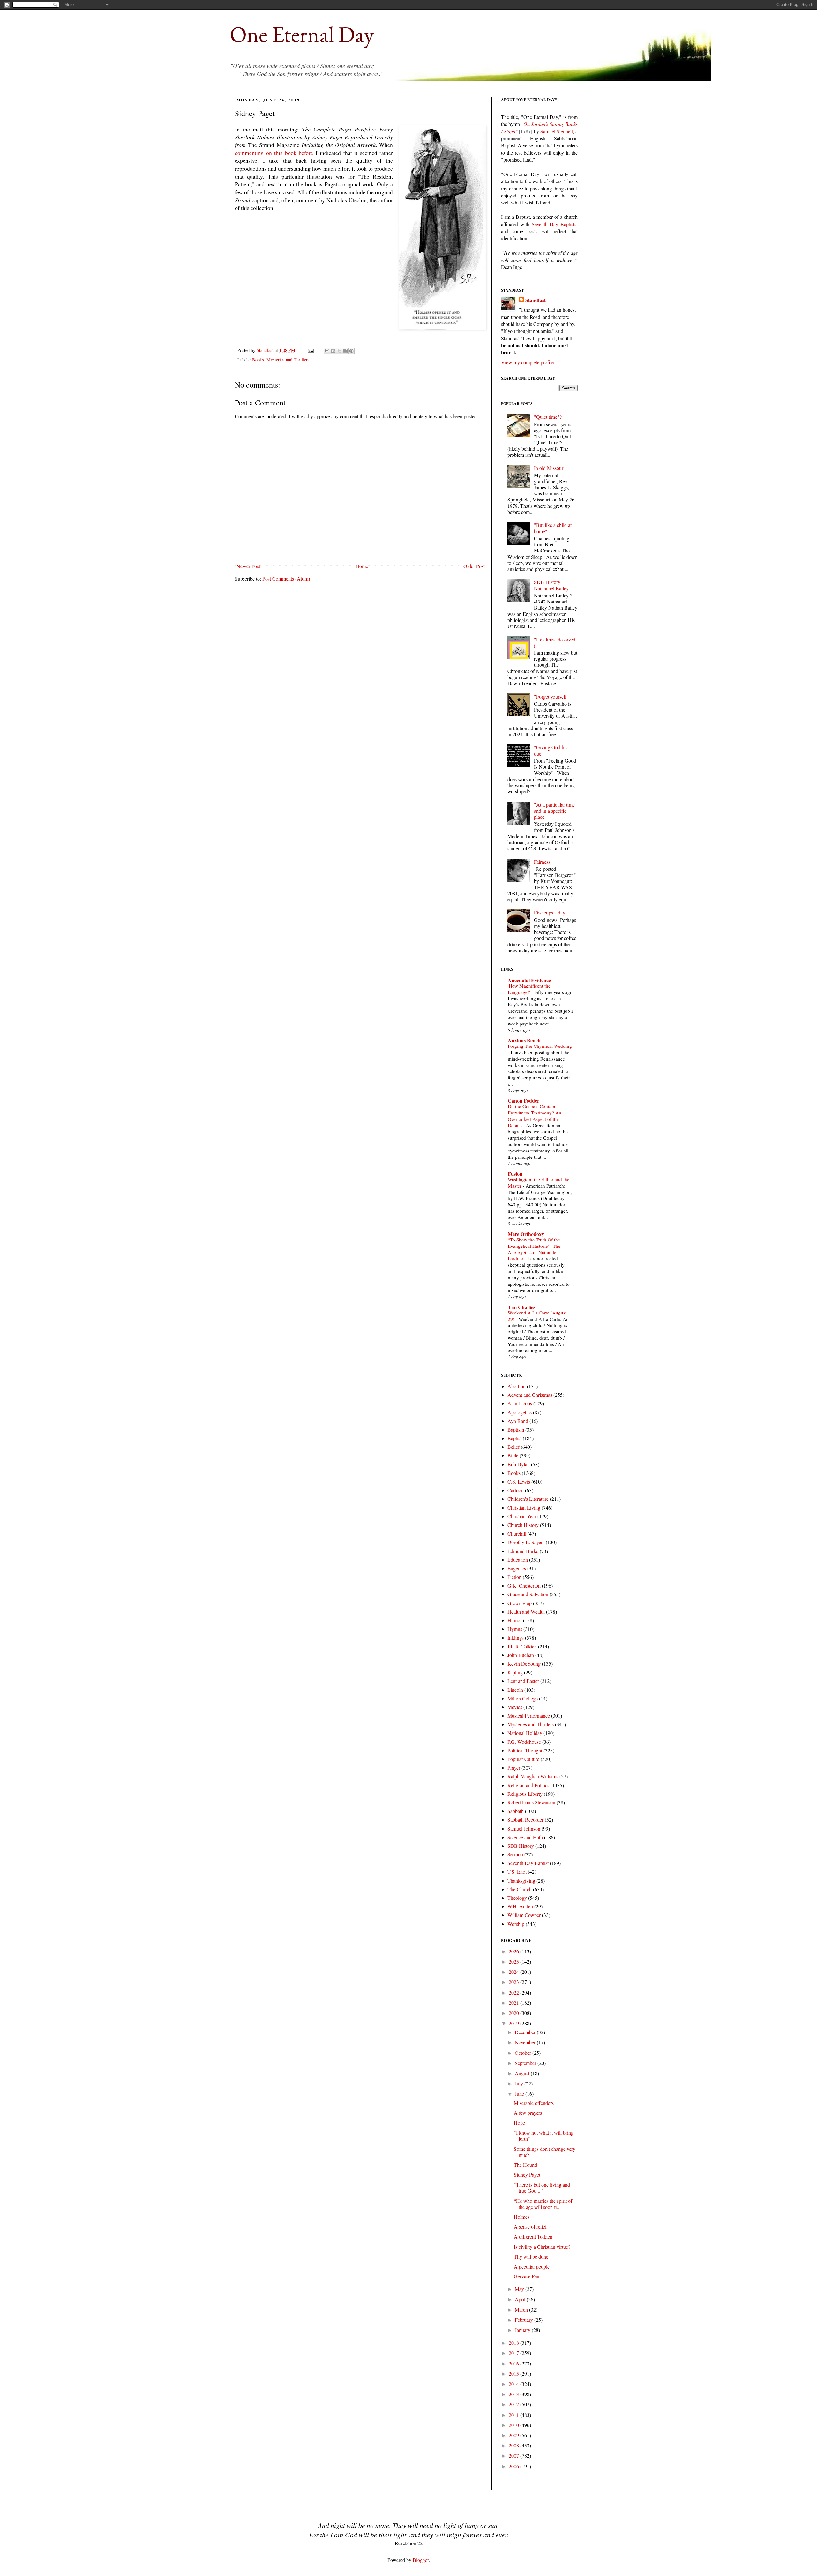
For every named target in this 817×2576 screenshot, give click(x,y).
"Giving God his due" (551, 750)
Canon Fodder (524, 1101)
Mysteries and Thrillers (288, 360)
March (522, 2310)
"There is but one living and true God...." (542, 2187)
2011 (514, 2415)
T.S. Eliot (517, 1872)
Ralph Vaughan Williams (533, 1776)
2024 (514, 1972)
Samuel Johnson (524, 1828)
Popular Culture (523, 1759)
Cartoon (516, 1490)
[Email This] (327, 351)
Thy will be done (531, 2257)
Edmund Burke (523, 1551)
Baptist (514, 1438)
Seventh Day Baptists (554, 224)
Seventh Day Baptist (528, 1863)
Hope (519, 2123)
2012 (514, 2404)
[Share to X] (339, 351)
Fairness (542, 862)
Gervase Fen (527, 2276)
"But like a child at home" (553, 528)
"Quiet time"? (548, 417)
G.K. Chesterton (524, 1585)
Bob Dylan (519, 1464)
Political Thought (525, 1750)
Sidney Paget (527, 2175)
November (526, 2042)
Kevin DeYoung (524, 1664)
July (520, 2083)
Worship (516, 1924)
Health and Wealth (526, 1612)
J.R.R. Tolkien (522, 1646)
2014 (514, 2384)
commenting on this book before (274, 153)
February (525, 2320)
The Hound (525, 2165)
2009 (514, 2435)
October (524, 2053)
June (520, 2094)
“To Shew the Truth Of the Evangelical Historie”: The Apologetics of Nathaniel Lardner (534, 1249)
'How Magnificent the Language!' (529, 989)
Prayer (514, 1768)
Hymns (515, 1629)
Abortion (517, 1386)
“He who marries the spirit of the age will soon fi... (543, 2204)
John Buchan (521, 1655)
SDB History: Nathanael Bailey (551, 585)
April (521, 2299)
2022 (514, 1992)
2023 (514, 1982)
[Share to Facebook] (345, 351)
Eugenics (517, 1568)
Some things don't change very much (545, 2152)
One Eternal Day (302, 34)
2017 (514, 2353)
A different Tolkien (533, 2236)
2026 (514, 1951)
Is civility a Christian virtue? (542, 2247)
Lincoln (515, 1690)
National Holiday (525, 1733)
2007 (514, 2456)
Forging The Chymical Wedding (540, 1046)
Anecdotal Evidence (529, 980)
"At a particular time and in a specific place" (554, 811)
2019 (514, 2023)
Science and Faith (525, 1837)
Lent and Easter (523, 1681)
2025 (514, 1962)
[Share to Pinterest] (351, 351)
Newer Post (248, 566)
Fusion (515, 1174)
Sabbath (516, 1811)
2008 (514, 2445)
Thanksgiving (521, 1880)
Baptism (516, 1429)
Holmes (522, 2217)
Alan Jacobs (520, 1403)
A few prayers (528, 2113)
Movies (515, 1707)
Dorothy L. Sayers (526, 1542)
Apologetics (520, 1412)
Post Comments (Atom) (286, 578)
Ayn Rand (518, 1421)
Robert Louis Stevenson (531, 1802)
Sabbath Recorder (525, 1820)
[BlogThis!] (333, 351)
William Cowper (524, 1915)
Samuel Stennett (557, 131)
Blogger (421, 2560)
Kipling (515, 1672)
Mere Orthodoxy (526, 1234)
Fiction (514, 1577)
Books (258, 360)
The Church (520, 1889)
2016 (514, 2363)
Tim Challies (521, 1307)
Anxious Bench (524, 1040)
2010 (514, 2425)
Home (362, 566)
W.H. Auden (520, 1906)
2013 (514, 2394)
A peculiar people (532, 2266)
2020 (514, 2013)
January (523, 2330)
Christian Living (524, 1508)
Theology (517, 1898)
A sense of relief (530, 2227)
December (526, 2032)
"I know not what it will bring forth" (544, 2136)
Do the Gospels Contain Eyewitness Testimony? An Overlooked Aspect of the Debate (535, 1116)
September (526, 2063)
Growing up (520, 1603)
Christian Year (522, 1516)
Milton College (523, 1698)
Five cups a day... (551, 912)
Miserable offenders (534, 2103)
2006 (514, 2466)
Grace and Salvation (528, 1594)
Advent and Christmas (530, 1395)
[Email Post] (310, 350)
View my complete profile (527, 362)
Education (518, 1560)
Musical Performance (529, 1716)
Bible (513, 1455)
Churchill (517, 1533)
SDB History (521, 1846)
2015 (514, 2374)
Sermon (515, 1854)
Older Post (474, 566)
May (520, 2289)
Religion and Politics (528, 1785)
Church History (523, 1525)
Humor (515, 1620)
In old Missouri (549, 468)
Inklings (516, 1637)
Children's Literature (528, 1499)
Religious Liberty (525, 1794)
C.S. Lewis (519, 1481)
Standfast (266, 350)
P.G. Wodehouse (524, 1742)
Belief (513, 1447)
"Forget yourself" (551, 696)
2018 (514, 2343)
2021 (514, 2003)
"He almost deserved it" (555, 642)
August (523, 2073)
